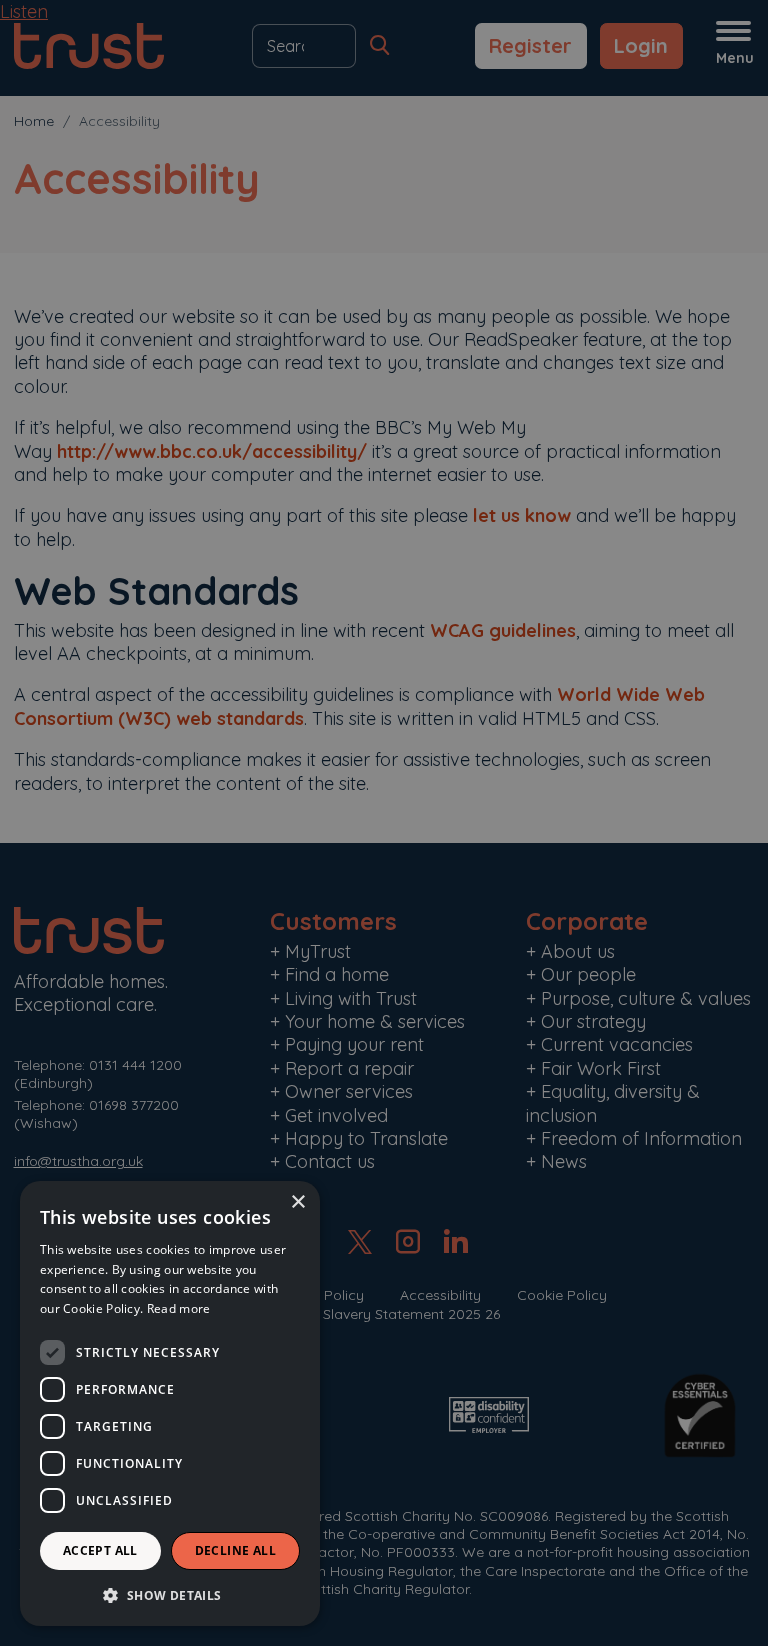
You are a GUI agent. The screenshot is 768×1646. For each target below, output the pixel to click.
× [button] (297, 1202)
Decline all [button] (235, 1550)
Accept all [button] (100, 1550)
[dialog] (170, 1403)
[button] (170, 1594)
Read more (179, 1308)
